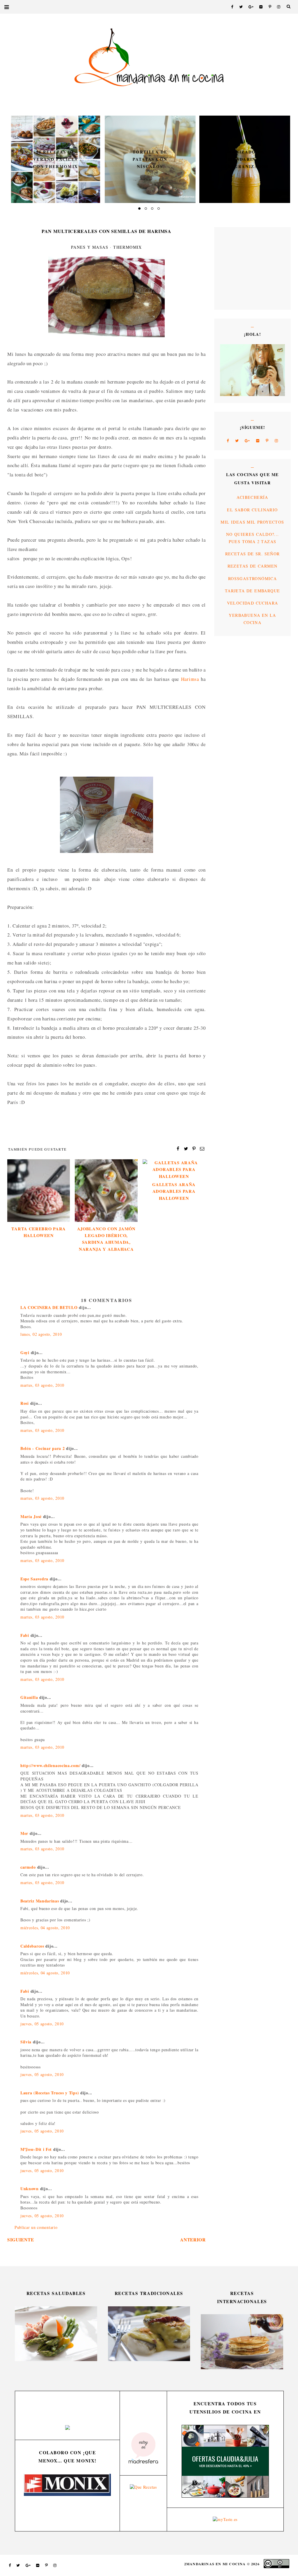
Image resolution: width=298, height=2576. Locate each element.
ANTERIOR (193, 2240)
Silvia (26, 2042)
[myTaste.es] (225, 2519)
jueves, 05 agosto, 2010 (42, 2024)
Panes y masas (90, 247)
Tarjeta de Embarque (253, 591)
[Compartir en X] (186, 1148)
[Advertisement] (237, 268)
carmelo (28, 1867)
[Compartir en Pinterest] (194, 1148)
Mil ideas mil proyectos (252, 522)
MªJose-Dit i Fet (36, 2149)
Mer (24, 1833)
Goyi (25, 1353)
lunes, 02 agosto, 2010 (41, 1334)
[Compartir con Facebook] (178, 1148)
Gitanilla (29, 1697)
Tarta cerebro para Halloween (39, 1232)
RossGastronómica (252, 578)
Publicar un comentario (36, 2227)
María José (32, 1516)
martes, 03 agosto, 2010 (42, 1385)
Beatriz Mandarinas (40, 1901)
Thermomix (128, 247)
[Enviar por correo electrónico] (202, 1148)
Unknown (30, 2189)
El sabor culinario (252, 510)
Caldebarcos (33, 1946)
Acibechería (252, 497)
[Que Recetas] (143, 2487)
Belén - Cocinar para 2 (42, 1448)
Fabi (25, 1635)
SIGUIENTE (21, 2240)
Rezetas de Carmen (253, 566)
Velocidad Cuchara (253, 603)
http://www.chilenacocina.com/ (50, 1765)
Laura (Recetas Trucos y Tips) (50, 2093)
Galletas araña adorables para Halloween (174, 1191)
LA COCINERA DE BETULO (49, 1307)
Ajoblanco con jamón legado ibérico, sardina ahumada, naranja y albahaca (106, 1239)
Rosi (25, 1403)
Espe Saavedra (34, 1579)
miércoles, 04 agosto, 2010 (45, 1928)
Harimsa (190, 679)
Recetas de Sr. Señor (253, 554)
